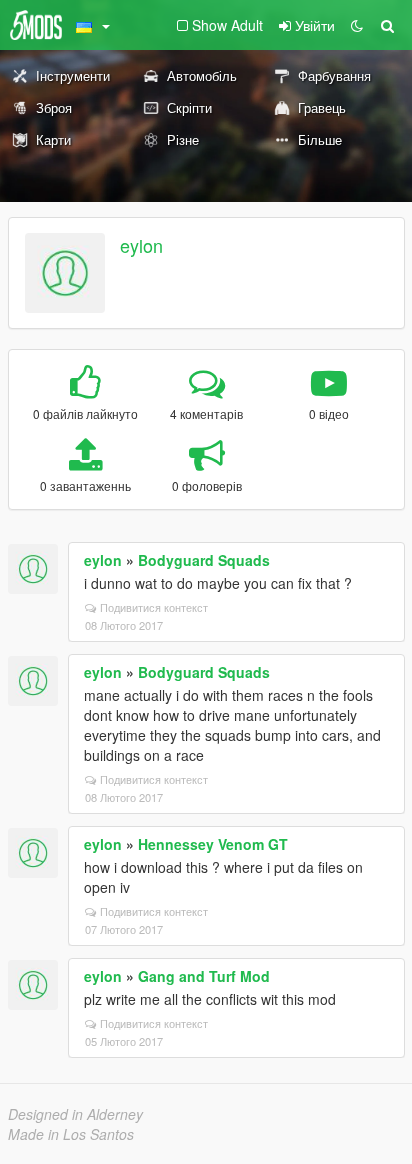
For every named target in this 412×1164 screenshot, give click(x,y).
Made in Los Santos (71, 1134)
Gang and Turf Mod (204, 976)
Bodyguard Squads (204, 560)
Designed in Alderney (75, 1114)
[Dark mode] (357, 25)
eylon (141, 245)
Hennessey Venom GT (213, 844)
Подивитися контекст (154, 607)
